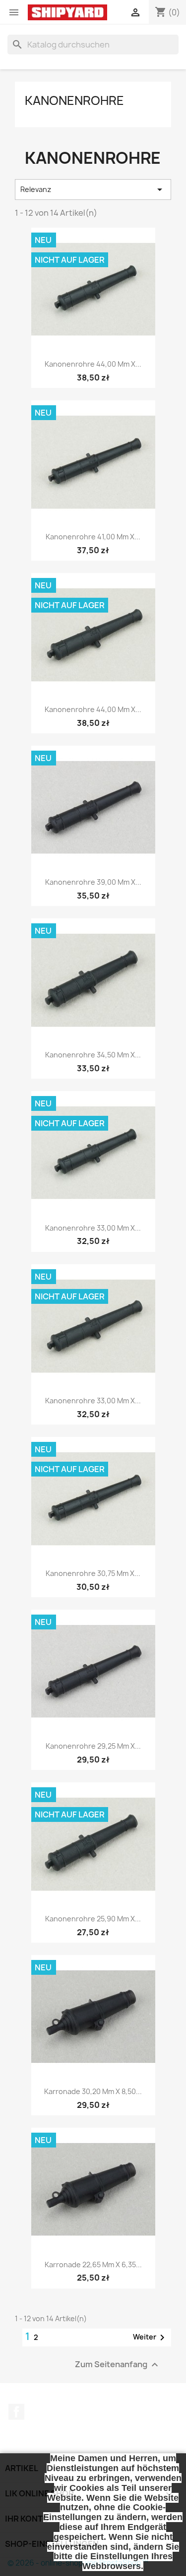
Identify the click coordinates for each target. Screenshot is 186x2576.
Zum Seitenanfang (118, 2364)
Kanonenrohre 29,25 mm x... (93, 1746)
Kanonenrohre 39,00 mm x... (93, 882)
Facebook (16, 2412)
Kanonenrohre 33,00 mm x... (93, 1228)
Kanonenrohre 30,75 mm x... (93, 1573)
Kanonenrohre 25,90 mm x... (93, 1919)
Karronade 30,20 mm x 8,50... (93, 2091)
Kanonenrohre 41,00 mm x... (93, 537)
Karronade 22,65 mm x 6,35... (93, 2265)
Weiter (151, 2337)
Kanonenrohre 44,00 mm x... (93, 364)
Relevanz (93, 190)
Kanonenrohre (74, 100)
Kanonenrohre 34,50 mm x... (93, 1055)
